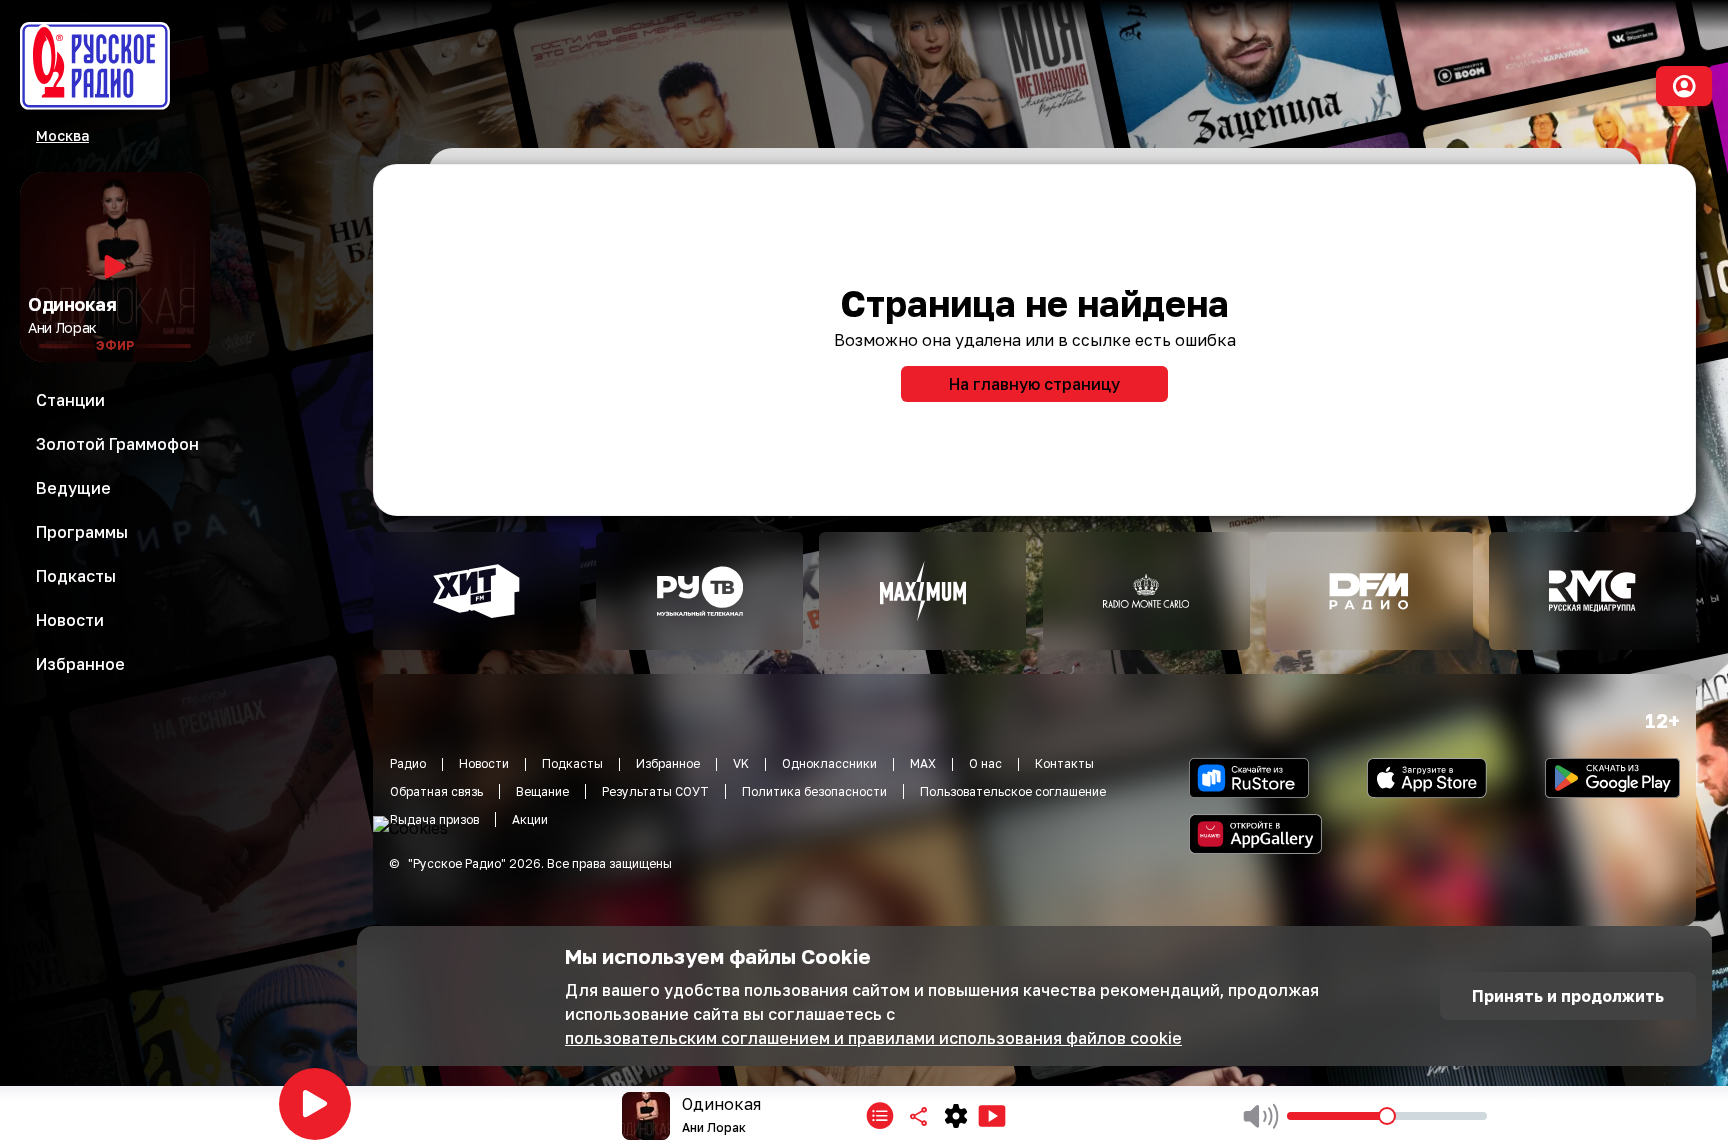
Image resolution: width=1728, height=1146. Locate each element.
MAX (923, 763)
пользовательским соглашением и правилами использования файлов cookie (873, 1038)
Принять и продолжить (1568, 996)
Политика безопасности (814, 791)
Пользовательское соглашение (1013, 791)
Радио (408, 763)
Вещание (542, 791)
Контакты (1064, 763)
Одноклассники (829, 763)
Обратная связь (436, 791)
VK (741, 763)
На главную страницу (1034, 384)
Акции (530, 819)
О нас (985, 763)
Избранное (668, 763)
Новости (484, 763)
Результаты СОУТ (655, 791)
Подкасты (572, 763)
